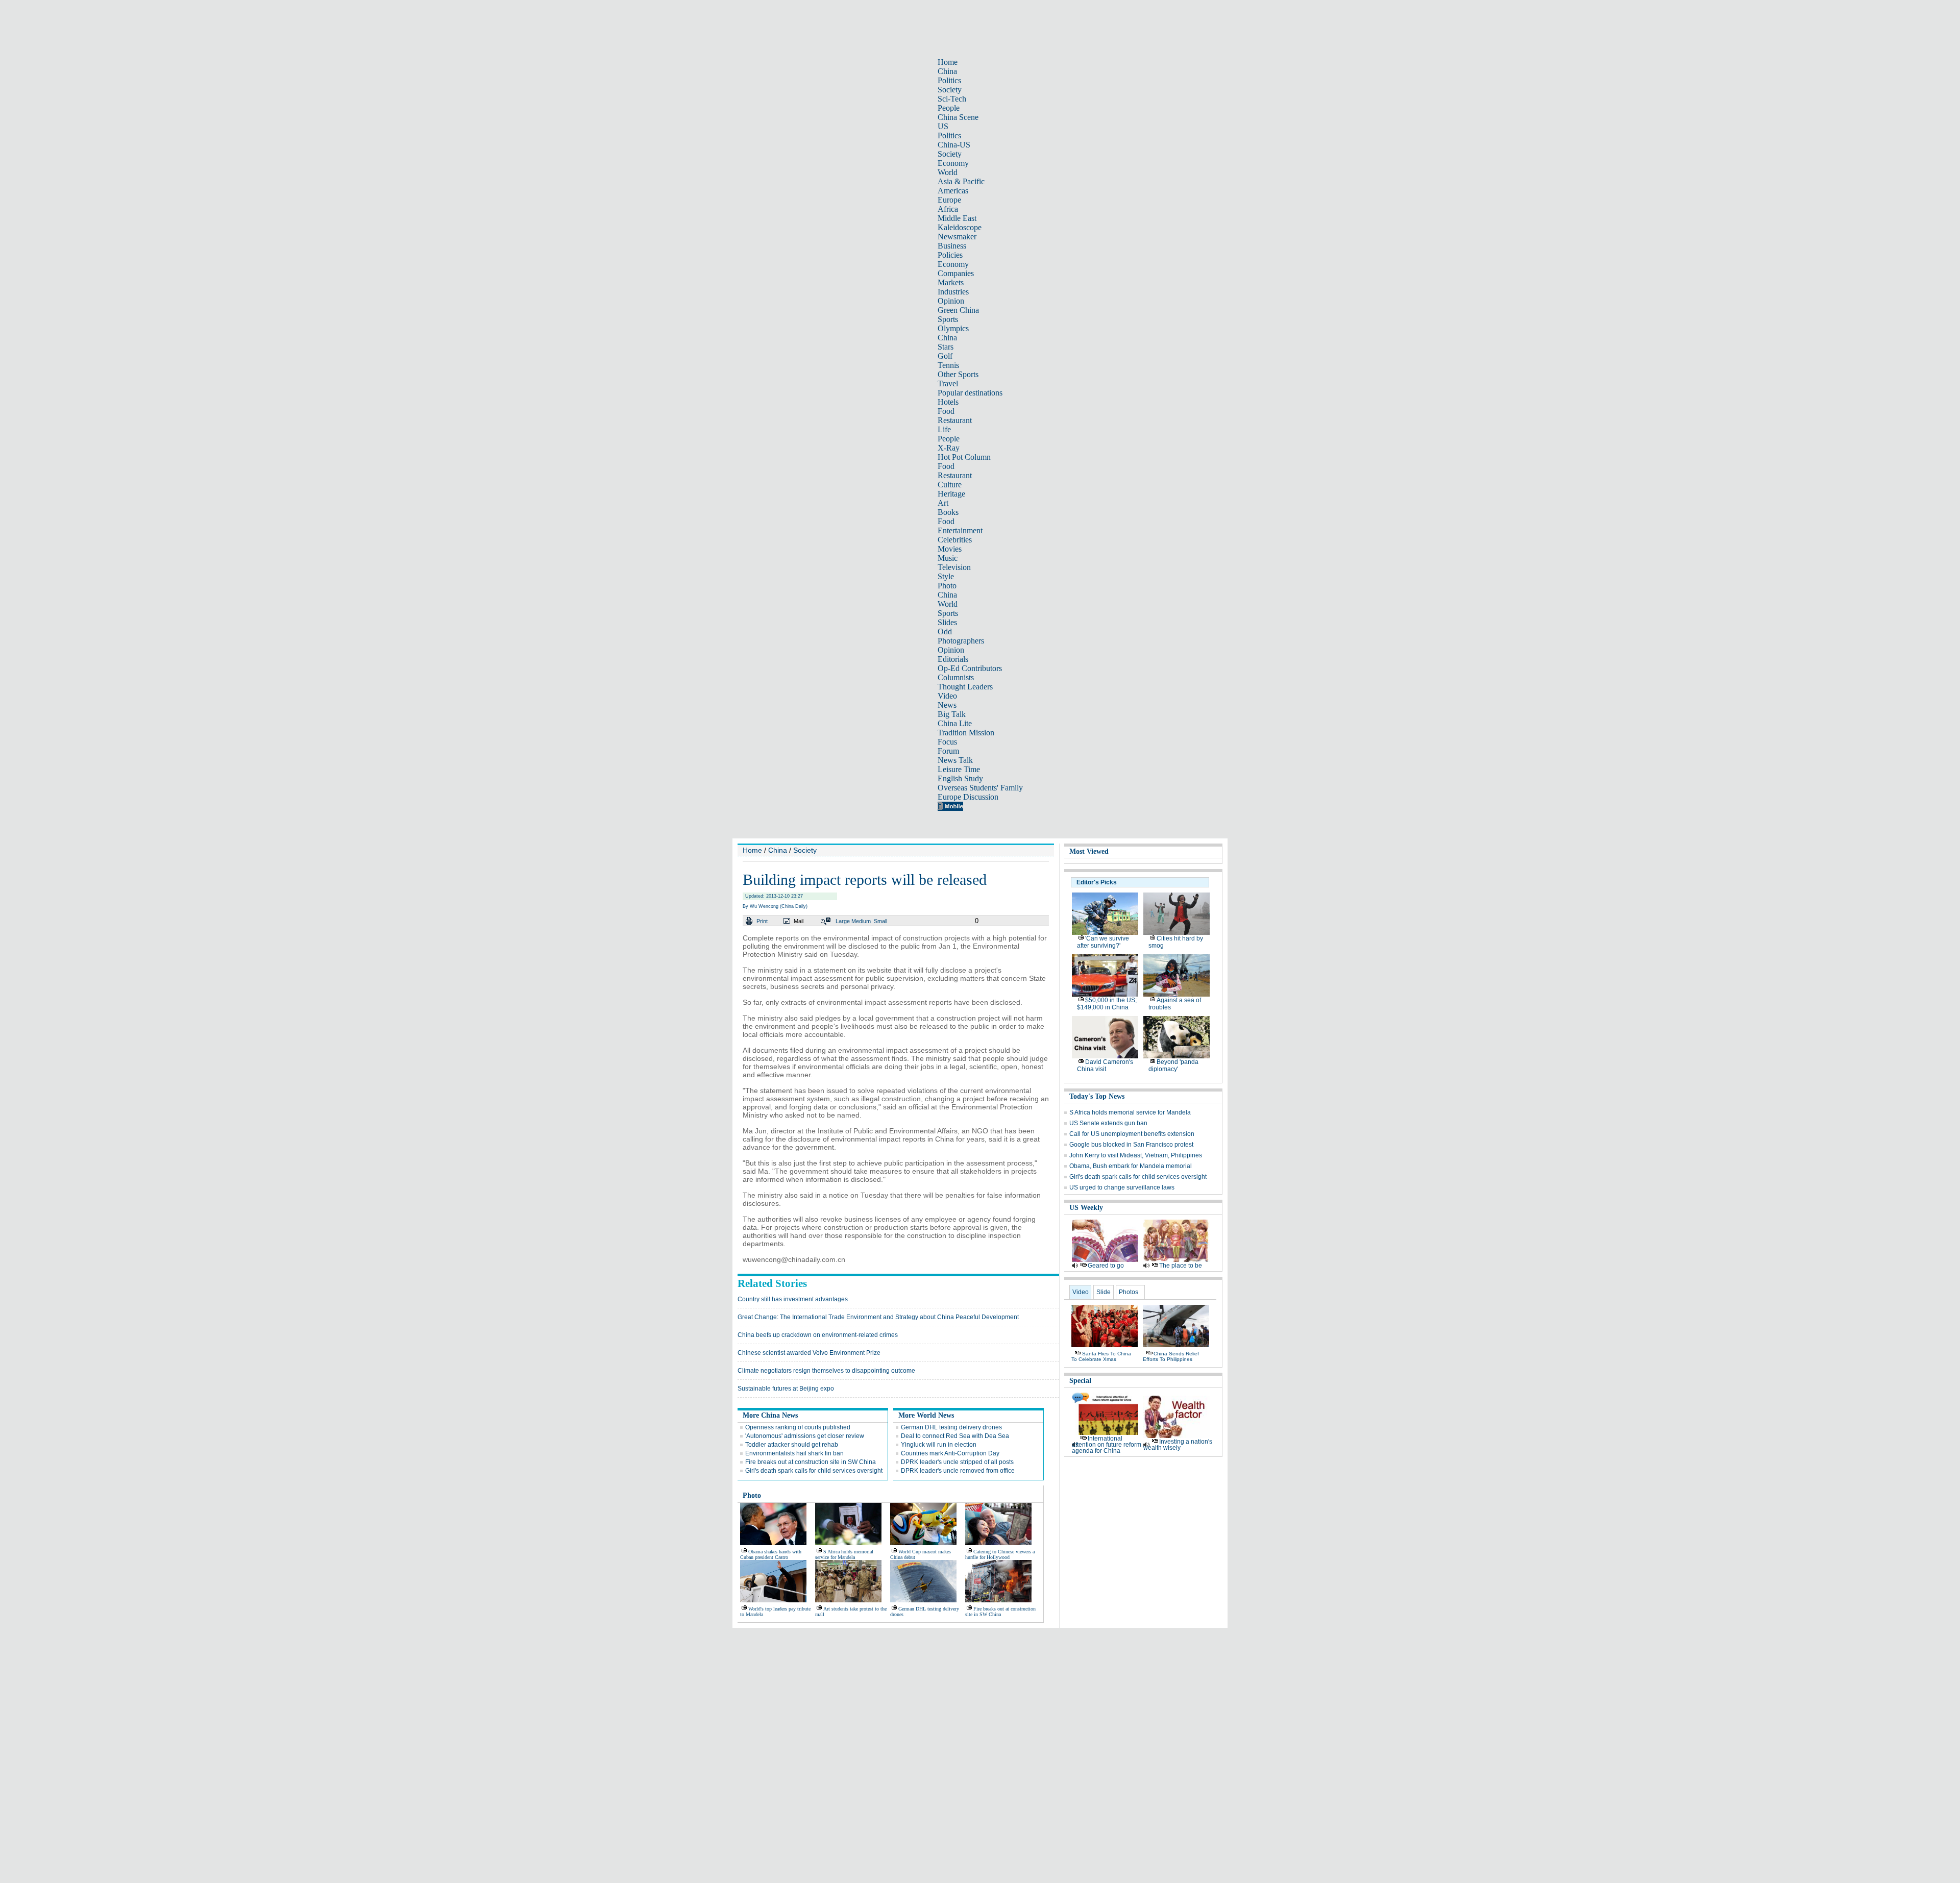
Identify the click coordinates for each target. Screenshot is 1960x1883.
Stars (946, 347)
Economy (953, 163)
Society (950, 90)
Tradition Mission (966, 733)
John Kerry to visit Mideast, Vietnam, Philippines (1136, 1155)
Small (880, 921)
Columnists (956, 677)
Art (943, 503)
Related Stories (772, 1283)
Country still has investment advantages (793, 1299)
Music (948, 558)
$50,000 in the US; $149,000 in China (1107, 1004)
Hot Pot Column (964, 457)
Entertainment (960, 530)
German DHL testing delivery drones (951, 1427)
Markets (951, 282)
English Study (960, 778)
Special (1080, 1381)
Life (944, 429)
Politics (949, 80)
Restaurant (955, 420)
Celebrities (955, 540)
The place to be (1181, 1266)
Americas (953, 191)
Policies (950, 255)
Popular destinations (970, 393)
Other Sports (958, 374)
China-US (954, 145)
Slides (947, 622)
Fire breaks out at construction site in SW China (811, 1462)
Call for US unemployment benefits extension (1132, 1134)
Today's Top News (1097, 1096)
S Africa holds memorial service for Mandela (844, 1554)
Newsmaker (957, 237)
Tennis (948, 365)
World (948, 172)
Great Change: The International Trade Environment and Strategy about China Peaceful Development (878, 1317)
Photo (947, 586)
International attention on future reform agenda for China (1107, 1445)
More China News (770, 1415)
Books (948, 512)
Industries (953, 292)
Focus (947, 742)
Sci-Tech (952, 99)
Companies (956, 273)
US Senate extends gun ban (1108, 1123)
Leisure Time (959, 769)
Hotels (948, 402)
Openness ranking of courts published (798, 1427)
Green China (958, 310)
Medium (861, 921)
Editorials (953, 659)
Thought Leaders (965, 687)
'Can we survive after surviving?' (1103, 942)
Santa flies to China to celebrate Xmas (1101, 1356)
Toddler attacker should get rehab (792, 1445)
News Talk (955, 760)
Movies (950, 549)
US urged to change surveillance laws (1122, 1187)
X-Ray (949, 448)
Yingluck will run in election (939, 1445)
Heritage (951, 494)
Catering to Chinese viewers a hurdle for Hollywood (1000, 1554)
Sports (948, 319)
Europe (949, 200)
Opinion (951, 301)
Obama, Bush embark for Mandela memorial (1131, 1166)
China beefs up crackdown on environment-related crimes (818, 1335)
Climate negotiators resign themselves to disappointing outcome (826, 1371)
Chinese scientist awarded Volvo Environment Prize (809, 1353)
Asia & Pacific (961, 181)
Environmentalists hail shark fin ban (794, 1453)
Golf (945, 356)
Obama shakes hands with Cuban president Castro (771, 1554)
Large (843, 921)
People (949, 108)
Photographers (961, 641)
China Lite (955, 723)
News (947, 705)
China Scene (958, 117)
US (943, 126)
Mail (799, 921)
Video (947, 696)
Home (948, 62)
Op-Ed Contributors (970, 668)
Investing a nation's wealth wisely (1178, 1445)
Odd (945, 631)
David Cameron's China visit (1105, 1066)
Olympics (953, 328)
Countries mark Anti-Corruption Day (950, 1453)
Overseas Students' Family (980, 788)
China (947, 71)
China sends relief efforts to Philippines (1171, 1356)
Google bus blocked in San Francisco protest (1131, 1145)
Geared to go (1106, 1266)
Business (952, 246)
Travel (948, 383)
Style (946, 576)
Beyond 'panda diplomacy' (1173, 1066)
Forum (948, 751)
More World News (926, 1415)
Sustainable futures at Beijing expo (786, 1389)
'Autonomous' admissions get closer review (805, 1436)
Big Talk (952, 714)
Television (954, 567)
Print (762, 921)
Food (946, 411)
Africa (948, 209)
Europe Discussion (968, 797)
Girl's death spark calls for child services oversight (814, 1471)
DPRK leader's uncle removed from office (958, 1471)
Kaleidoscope (960, 227)
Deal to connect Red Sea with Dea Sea (955, 1436)
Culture (950, 485)
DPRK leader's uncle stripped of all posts (957, 1462)
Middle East (957, 218)
